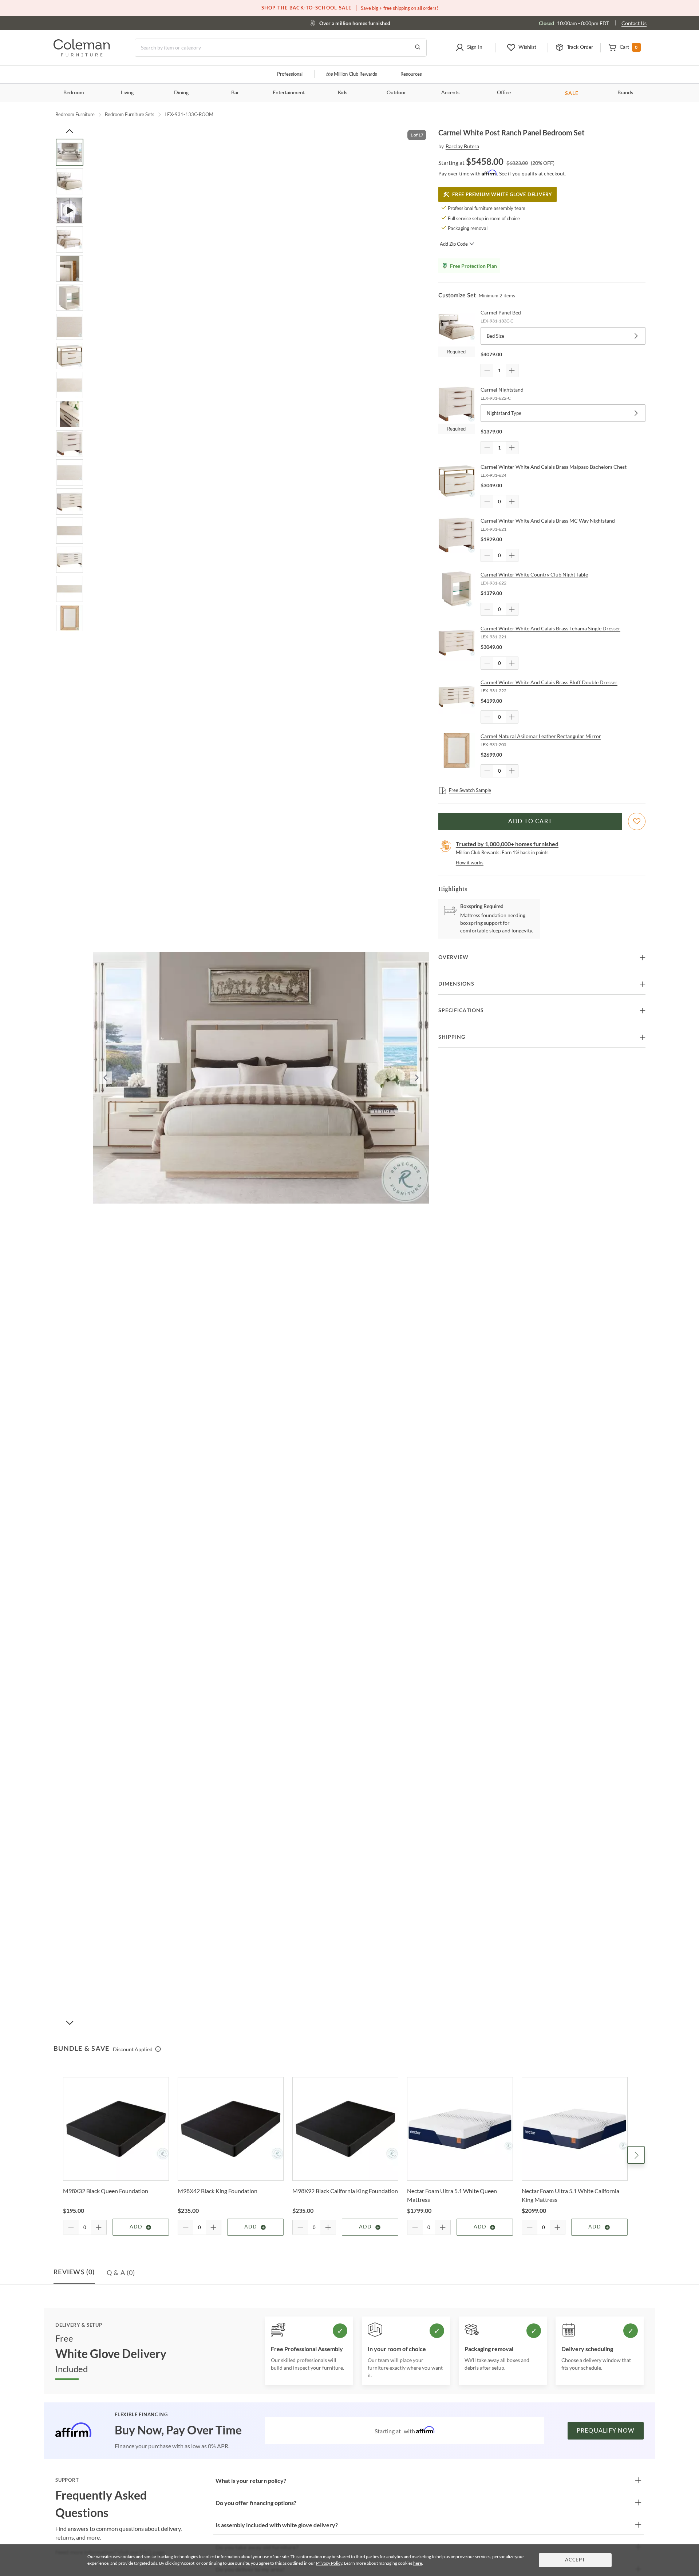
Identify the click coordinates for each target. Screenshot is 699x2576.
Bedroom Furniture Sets (130, 114)
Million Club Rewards (352, 74)
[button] (469, 48)
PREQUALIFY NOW (606, 2431)
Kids (343, 93)
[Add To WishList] (637, 821)
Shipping (452, 1037)
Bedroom (74, 93)
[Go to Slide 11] (70, 443)
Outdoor (396, 93)
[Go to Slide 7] (70, 327)
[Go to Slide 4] (70, 239)
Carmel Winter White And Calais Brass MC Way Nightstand (548, 521)
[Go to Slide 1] (70, 152)
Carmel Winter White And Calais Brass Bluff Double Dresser (549, 682)
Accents (450, 93)
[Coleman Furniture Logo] (82, 54)
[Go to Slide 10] (70, 414)
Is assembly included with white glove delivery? (277, 2525)
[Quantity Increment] (512, 370)
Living (127, 93)
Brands (625, 93)
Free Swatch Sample (470, 790)
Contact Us (634, 23)
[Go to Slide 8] (70, 356)
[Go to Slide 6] (70, 298)
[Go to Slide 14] (70, 531)
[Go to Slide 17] (70, 618)
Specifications (461, 1011)
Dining (181, 93)
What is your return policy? (251, 2480)
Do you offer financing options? (256, 2503)
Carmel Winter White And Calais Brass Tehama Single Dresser (550, 628)
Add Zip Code (454, 244)
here (418, 2563)
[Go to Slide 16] (70, 589)
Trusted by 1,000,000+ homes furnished (507, 844)
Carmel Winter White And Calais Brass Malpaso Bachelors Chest (554, 467)
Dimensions (456, 984)
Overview (453, 958)
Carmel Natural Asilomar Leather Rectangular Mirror (541, 736)
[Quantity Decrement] (487, 370)
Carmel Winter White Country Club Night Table (534, 574)
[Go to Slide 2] (70, 181)
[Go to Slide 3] (70, 210)
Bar (235, 93)
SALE (572, 93)
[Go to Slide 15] (70, 560)
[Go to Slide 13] (70, 502)
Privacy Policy (329, 2563)
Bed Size (495, 336)
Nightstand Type (504, 413)
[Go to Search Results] (418, 48)
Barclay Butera (462, 146)
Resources (411, 74)
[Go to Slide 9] (70, 385)
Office (504, 93)
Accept (575, 2560)
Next (636, 2155)
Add (136, 2227)
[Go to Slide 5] (70, 269)
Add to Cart (530, 821)
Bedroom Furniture (75, 114)
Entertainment (289, 93)
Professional (290, 74)
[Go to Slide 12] (70, 472)
